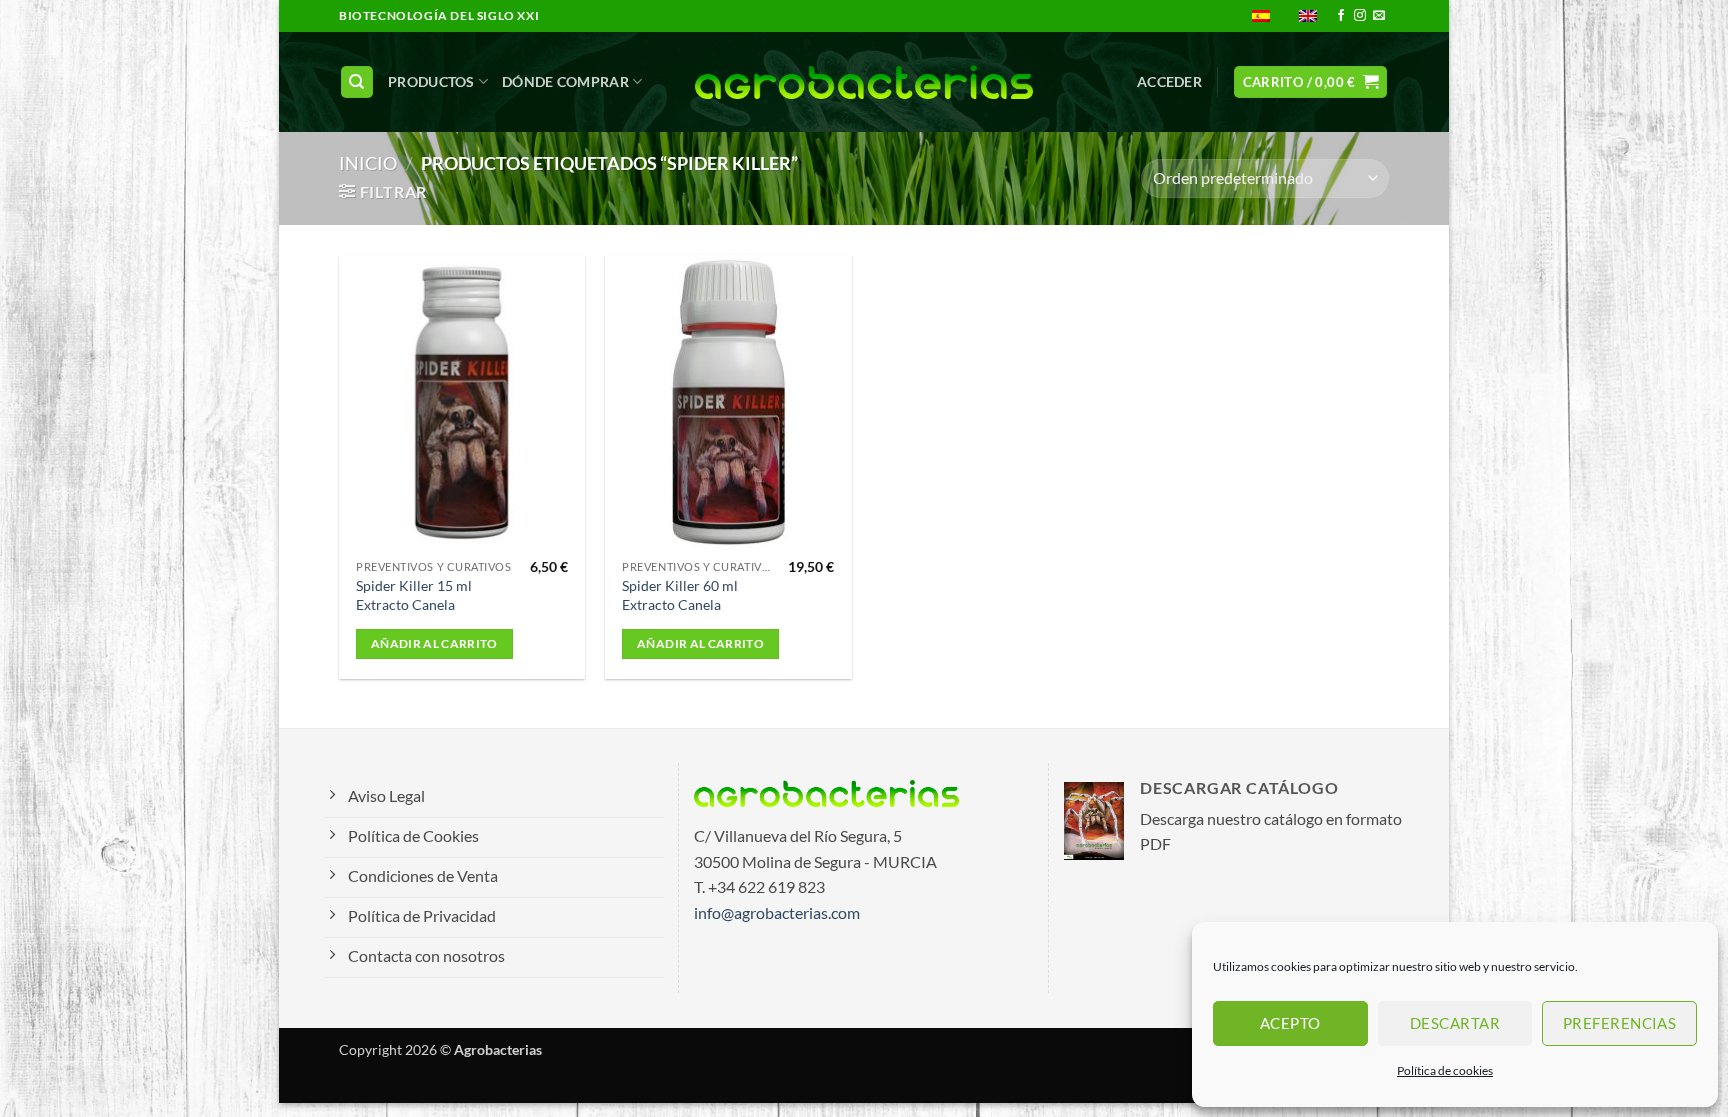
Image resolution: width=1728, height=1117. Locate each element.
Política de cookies (1445, 1070)
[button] (1169, 82)
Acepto (1290, 1023)
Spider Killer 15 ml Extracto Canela (414, 595)
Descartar (1455, 1023)
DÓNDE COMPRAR (565, 81)
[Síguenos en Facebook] (1341, 16)
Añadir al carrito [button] (434, 643)
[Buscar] (357, 82)
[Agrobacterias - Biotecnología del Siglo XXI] (864, 82)
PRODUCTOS (431, 81)
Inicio (368, 163)
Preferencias (1619, 1023)
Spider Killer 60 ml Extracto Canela (680, 595)
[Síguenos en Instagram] (1360, 16)
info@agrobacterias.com (777, 912)
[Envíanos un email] (1379, 16)
